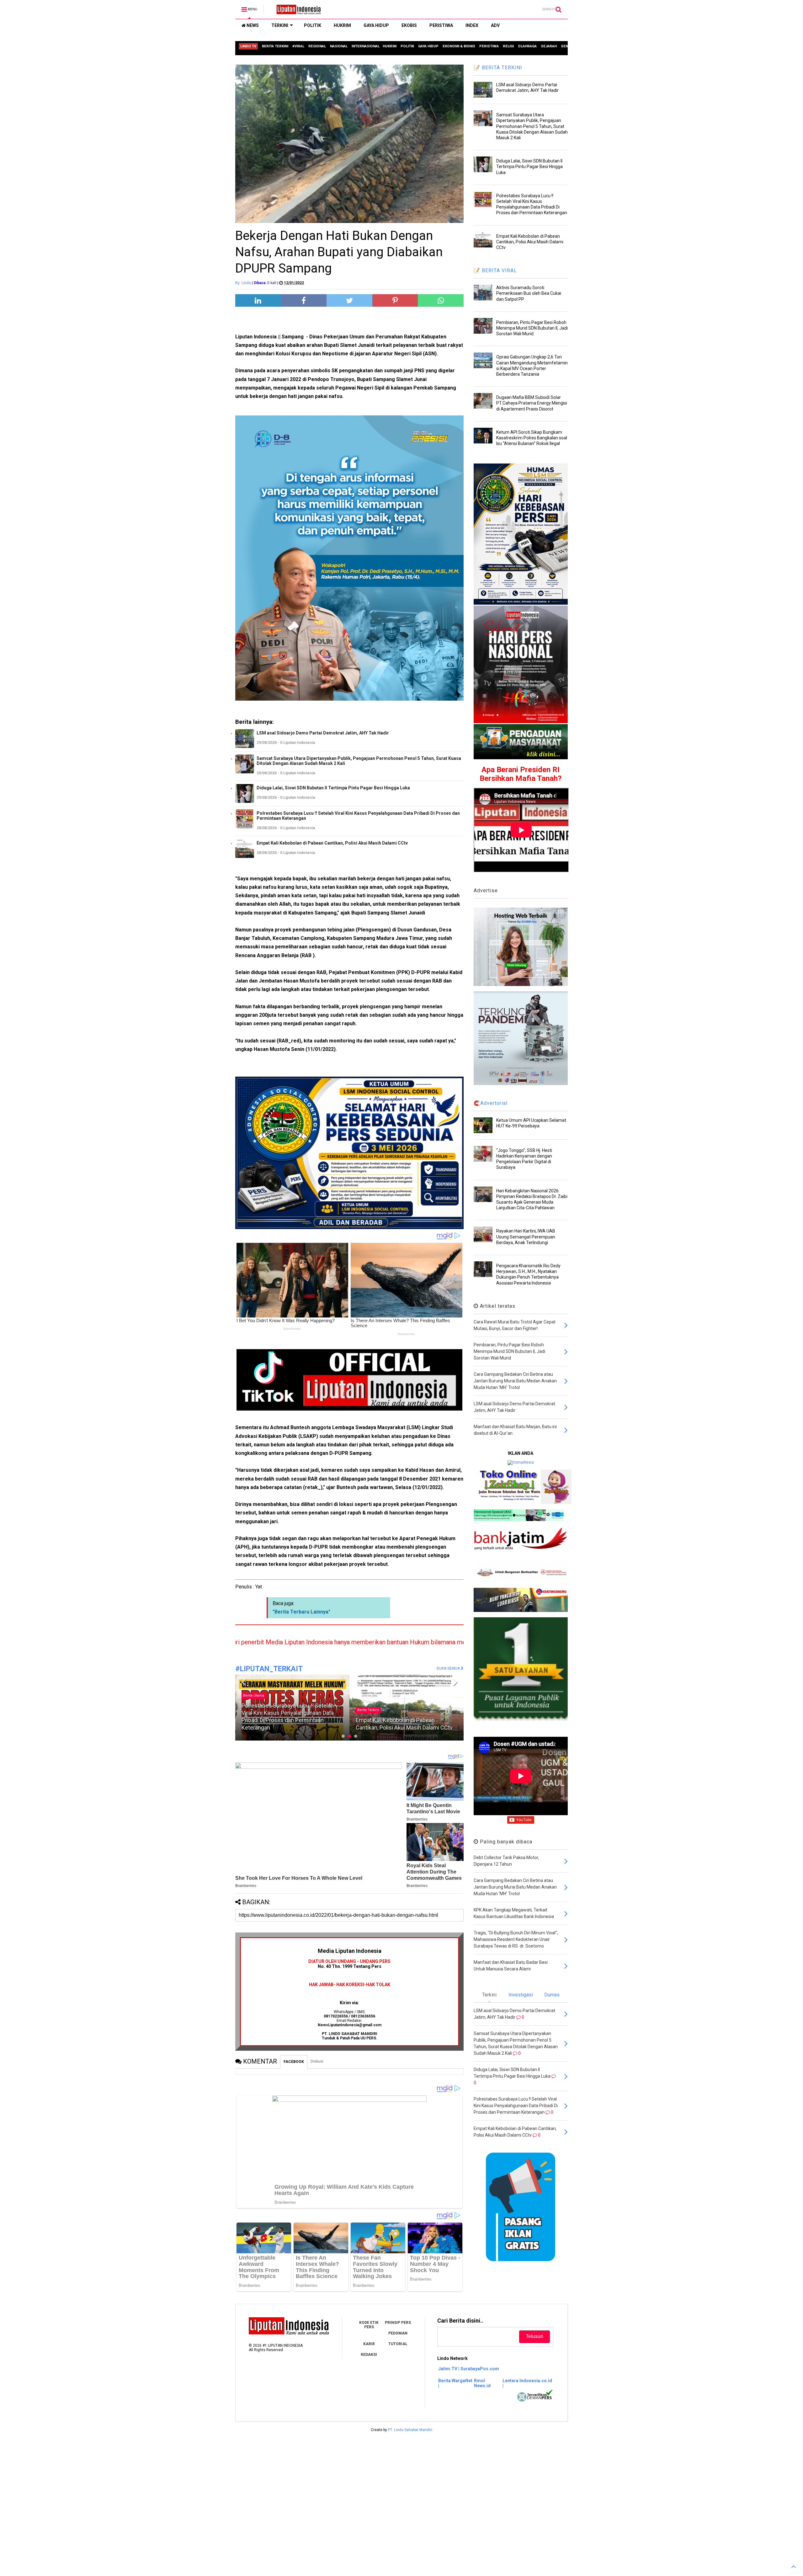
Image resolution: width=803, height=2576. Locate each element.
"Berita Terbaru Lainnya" (301, 1612)
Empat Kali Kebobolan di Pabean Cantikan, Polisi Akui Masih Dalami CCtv (332, 843)
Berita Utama (368, 1710)
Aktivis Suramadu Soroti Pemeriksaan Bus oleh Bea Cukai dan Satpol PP (529, 293)
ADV (495, 25)
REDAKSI (369, 2355)
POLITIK (313, 25)
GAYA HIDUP (376, 25)
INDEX (472, 25)
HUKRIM (342, 25)
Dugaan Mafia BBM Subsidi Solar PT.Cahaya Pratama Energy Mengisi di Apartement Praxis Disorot (532, 403)
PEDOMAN (398, 2333)
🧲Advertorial (491, 1103)
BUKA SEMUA (449, 1668)
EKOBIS (409, 25)
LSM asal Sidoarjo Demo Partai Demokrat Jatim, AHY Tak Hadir (323, 733)
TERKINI (280, 25)
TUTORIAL (398, 2344)
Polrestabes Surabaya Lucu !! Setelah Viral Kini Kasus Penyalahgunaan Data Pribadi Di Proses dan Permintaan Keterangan (358, 816)
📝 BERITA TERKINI (498, 68)
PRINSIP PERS (398, 2323)
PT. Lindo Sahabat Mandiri (410, 2430)
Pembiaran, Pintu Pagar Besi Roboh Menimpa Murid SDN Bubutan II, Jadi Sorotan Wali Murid (532, 328)
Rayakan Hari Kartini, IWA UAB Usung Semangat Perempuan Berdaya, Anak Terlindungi (526, 1237)
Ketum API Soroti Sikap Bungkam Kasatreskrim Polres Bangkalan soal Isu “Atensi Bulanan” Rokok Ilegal (532, 438)
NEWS (252, 25)
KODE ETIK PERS (369, 2325)
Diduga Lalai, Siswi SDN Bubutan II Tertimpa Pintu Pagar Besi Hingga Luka (333, 788)
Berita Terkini (254, 1710)
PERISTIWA (441, 25)
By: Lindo (243, 283)
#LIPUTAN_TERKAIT (269, 1669)
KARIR (369, 2344)
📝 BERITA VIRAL (495, 270)
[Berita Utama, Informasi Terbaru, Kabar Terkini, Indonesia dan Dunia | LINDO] (297, 11)
